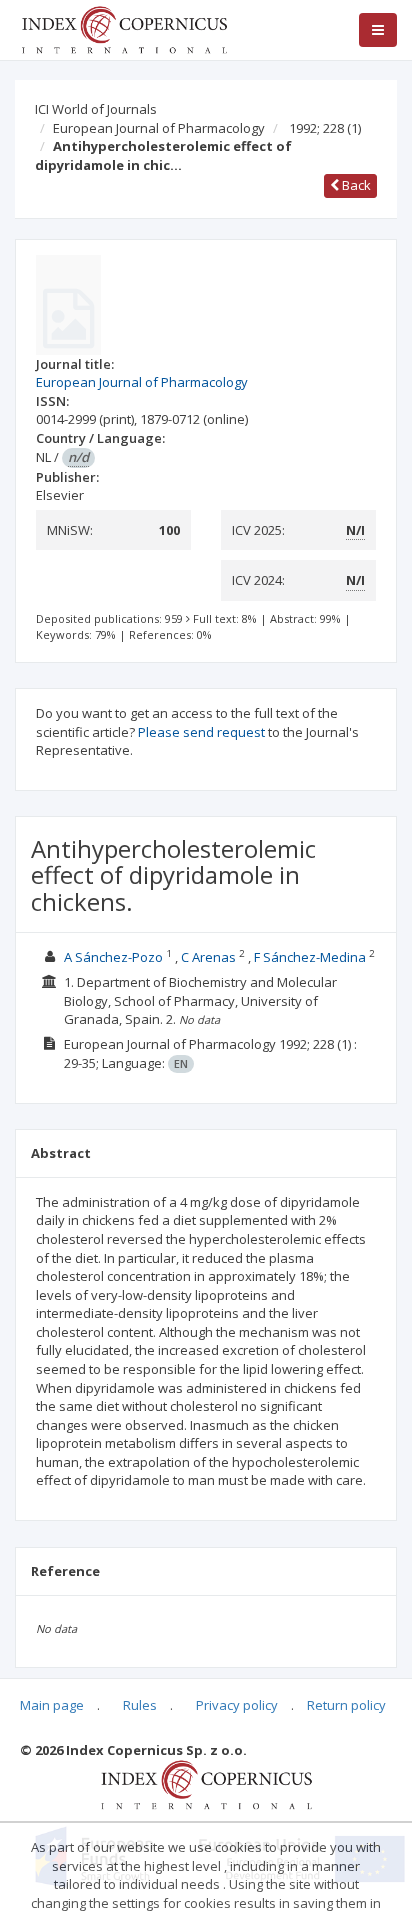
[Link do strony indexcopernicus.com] (206, 1783)
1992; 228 (325, 128)
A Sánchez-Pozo (113, 957)
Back (355, 185)
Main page (52, 1705)
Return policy (346, 1705)
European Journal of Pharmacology (159, 128)
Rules (140, 1705)
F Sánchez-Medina (310, 957)
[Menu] (378, 30)
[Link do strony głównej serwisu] (124, 28)
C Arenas (208, 957)
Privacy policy (237, 1705)
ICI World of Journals (96, 109)
